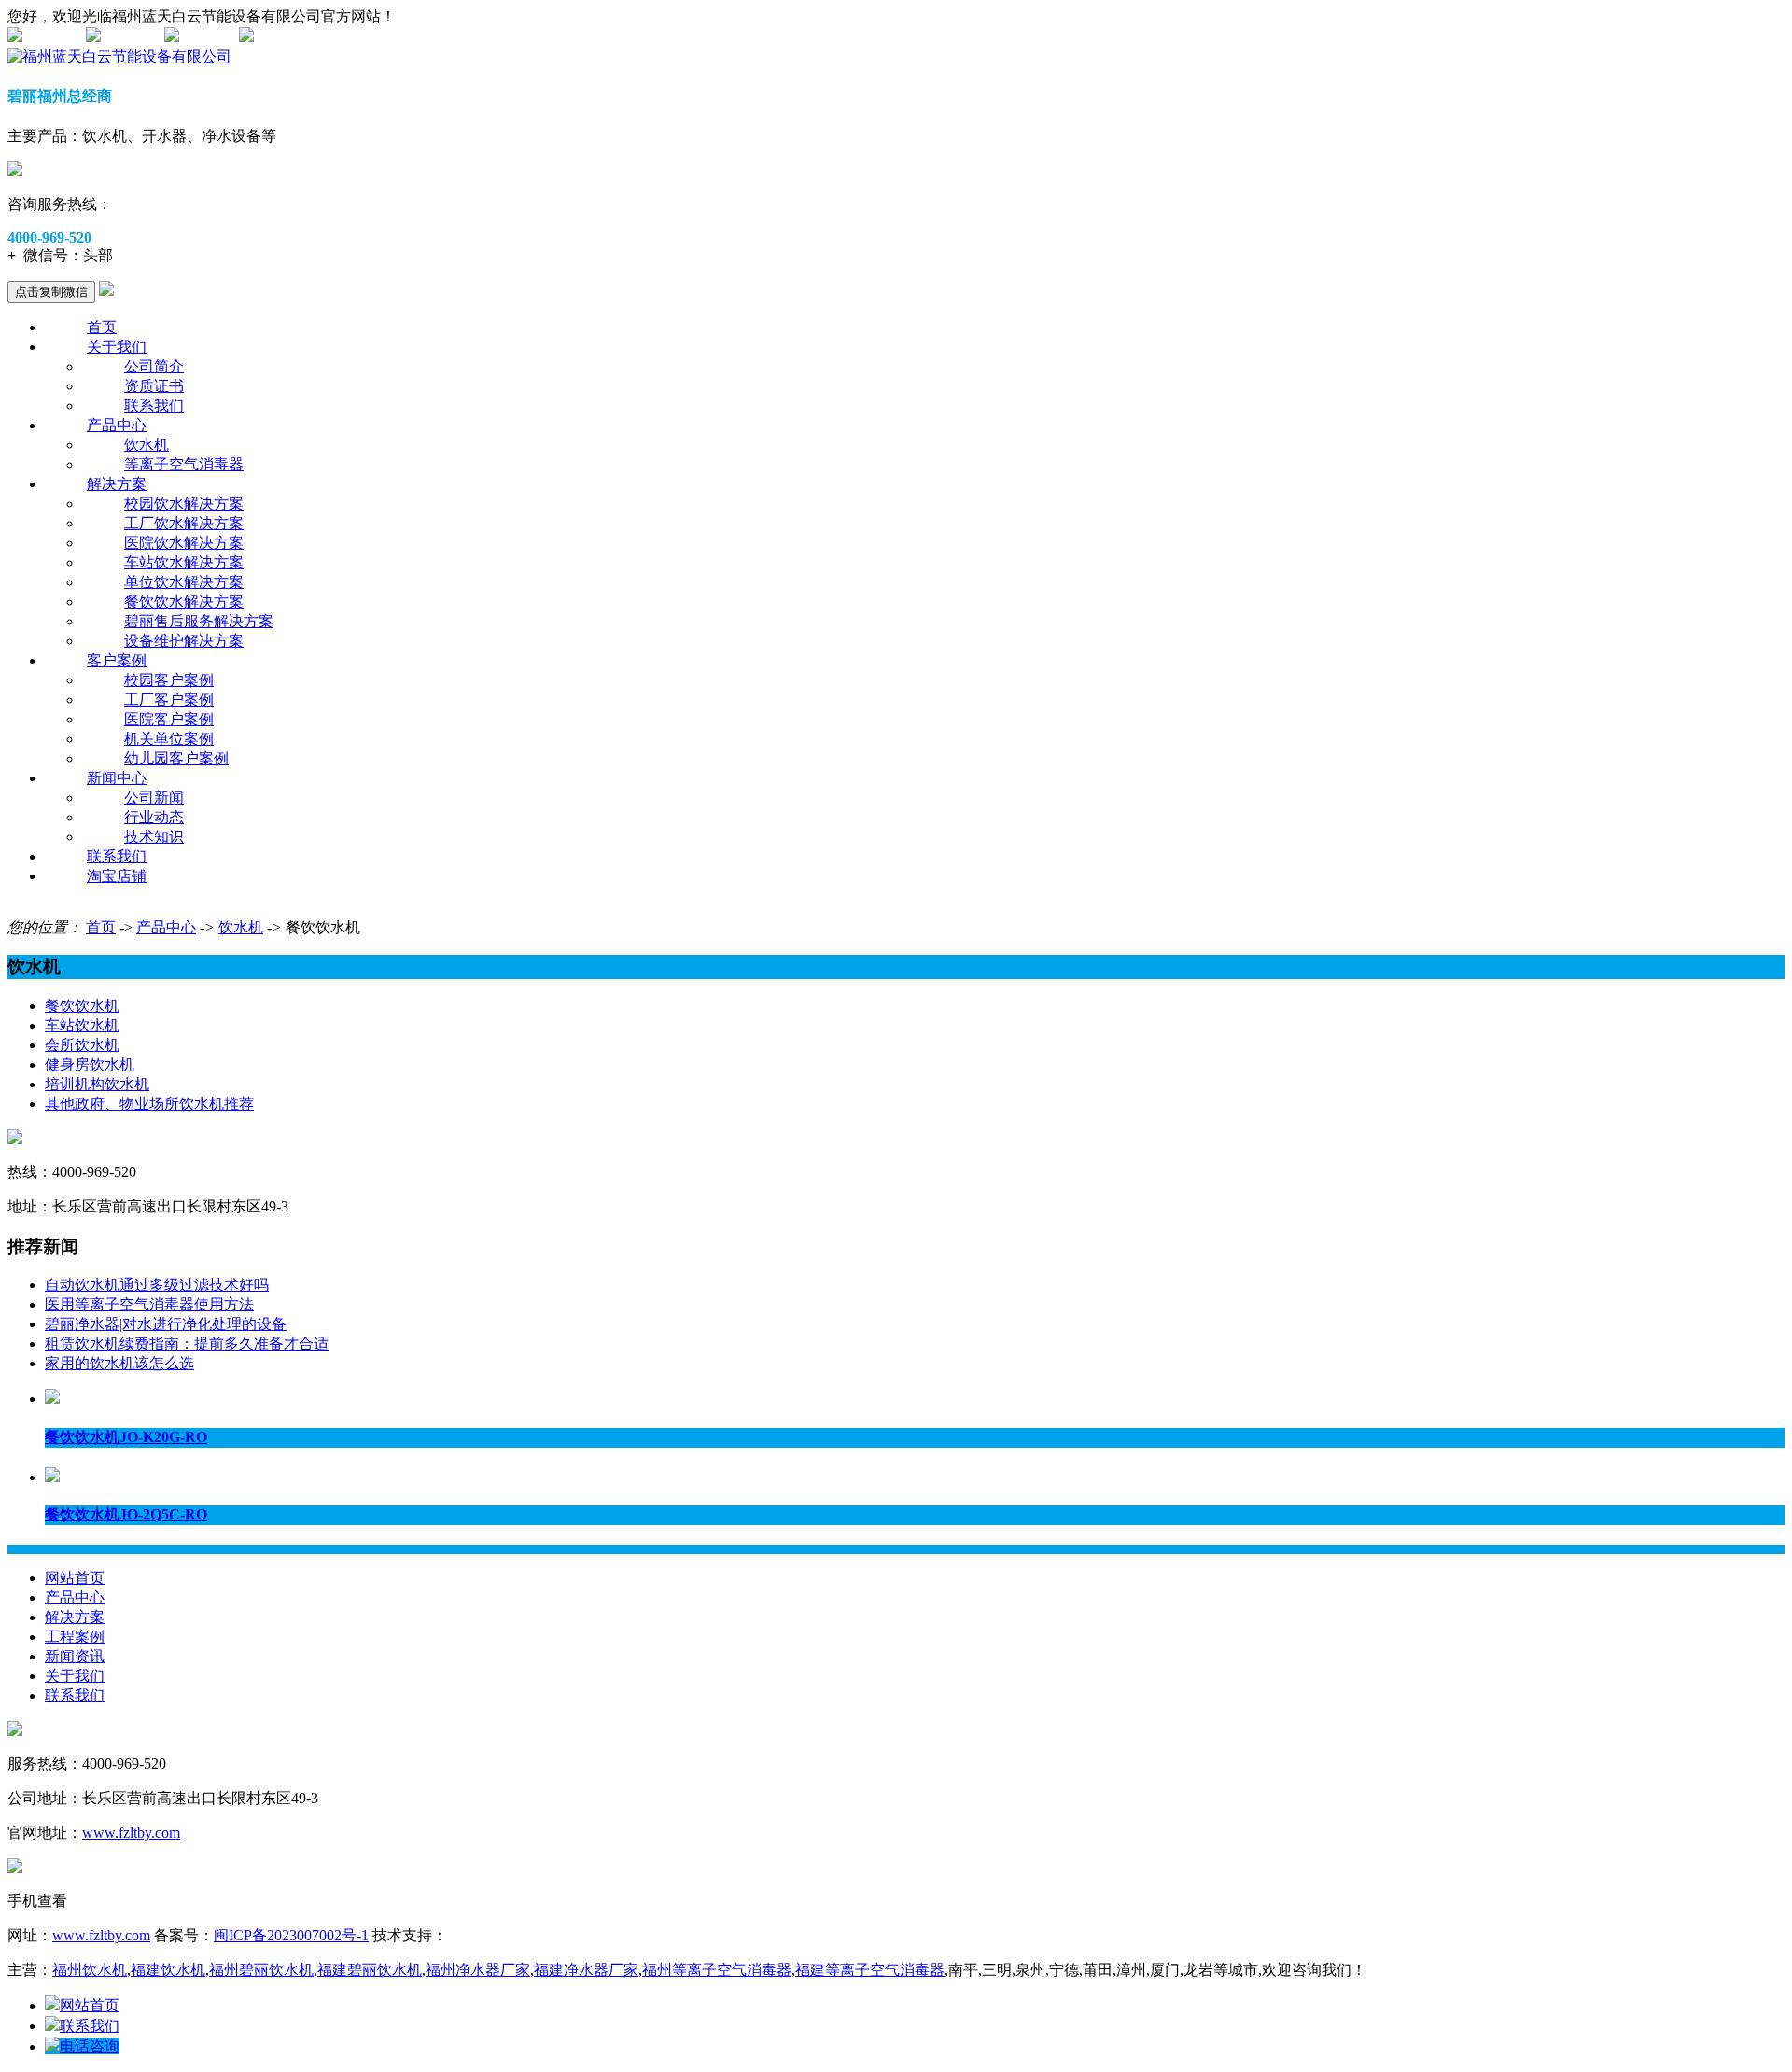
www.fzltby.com (131, 1833)
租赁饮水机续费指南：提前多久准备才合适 (187, 1344)
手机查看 (209, 37)
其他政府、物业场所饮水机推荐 (149, 1104)
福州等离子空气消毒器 (717, 1970)
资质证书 (154, 386)
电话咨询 (90, 2046)
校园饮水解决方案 (184, 504)
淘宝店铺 (117, 876)
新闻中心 (117, 778)
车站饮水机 (82, 1025)
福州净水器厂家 (478, 1970)
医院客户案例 (169, 719)
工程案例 (75, 1637)
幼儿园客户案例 (176, 758)
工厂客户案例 (169, 700)
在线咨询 (131, 37)
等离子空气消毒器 (184, 464)
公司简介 (154, 366)
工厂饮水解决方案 (184, 523)
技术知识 (154, 837)
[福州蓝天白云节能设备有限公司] (119, 56)
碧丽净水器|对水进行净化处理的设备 (166, 1324)
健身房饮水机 (90, 1064)
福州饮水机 (90, 1970)
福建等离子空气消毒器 (870, 1970)
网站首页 (75, 1578)
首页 (102, 327)
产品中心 (117, 425)
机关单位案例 (169, 739)
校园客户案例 (169, 680)
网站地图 (52, 37)
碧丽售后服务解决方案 (199, 621)
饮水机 (147, 445)
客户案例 (117, 660)
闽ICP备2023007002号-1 (291, 1935)
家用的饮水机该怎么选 (119, 1363)
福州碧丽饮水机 (261, 1970)
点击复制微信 (51, 292)
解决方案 (117, 484)
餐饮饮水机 (82, 1006)
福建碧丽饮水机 (370, 1970)
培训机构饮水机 (97, 1084)
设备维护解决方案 (184, 641)
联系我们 (154, 406)
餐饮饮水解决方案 (184, 602)
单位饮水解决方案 (184, 582)
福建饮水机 (168, 1970)
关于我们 (117, 347)
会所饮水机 (82, 1045)
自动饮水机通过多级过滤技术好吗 (157, 1285)
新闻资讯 (75, 1656)
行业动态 (154, 817)
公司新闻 (154, 798)
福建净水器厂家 (586, 1970)
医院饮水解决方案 (184, 543)
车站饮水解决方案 (184, 562)
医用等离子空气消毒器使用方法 (149, 1304)
